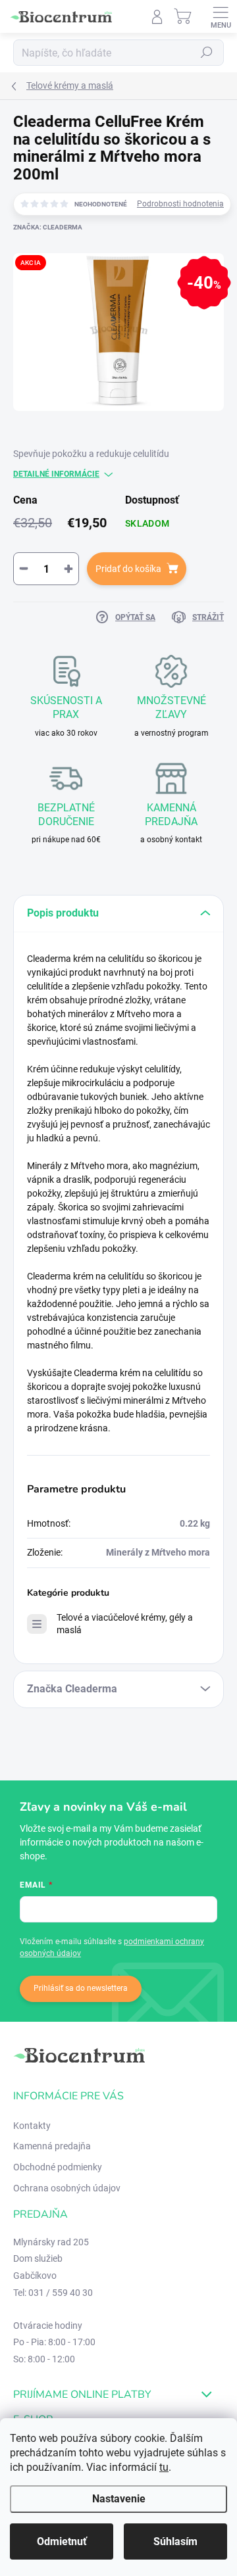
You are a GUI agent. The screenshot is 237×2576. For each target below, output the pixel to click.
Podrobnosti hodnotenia (180, 204)
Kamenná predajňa (52, 2146)
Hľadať (207, 53)
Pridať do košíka (128, 569)
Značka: (48, 227)
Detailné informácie (56, 474)
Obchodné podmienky (58, 2167)
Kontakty (32, 2126)
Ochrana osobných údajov (67, 2188)
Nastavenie (119, 2499)
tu (164, 2467)
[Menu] (221, 16)
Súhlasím (175, 2541)
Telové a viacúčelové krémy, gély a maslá (125, 1624)
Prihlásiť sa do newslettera (81, 1988)
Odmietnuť (62, 2541)
